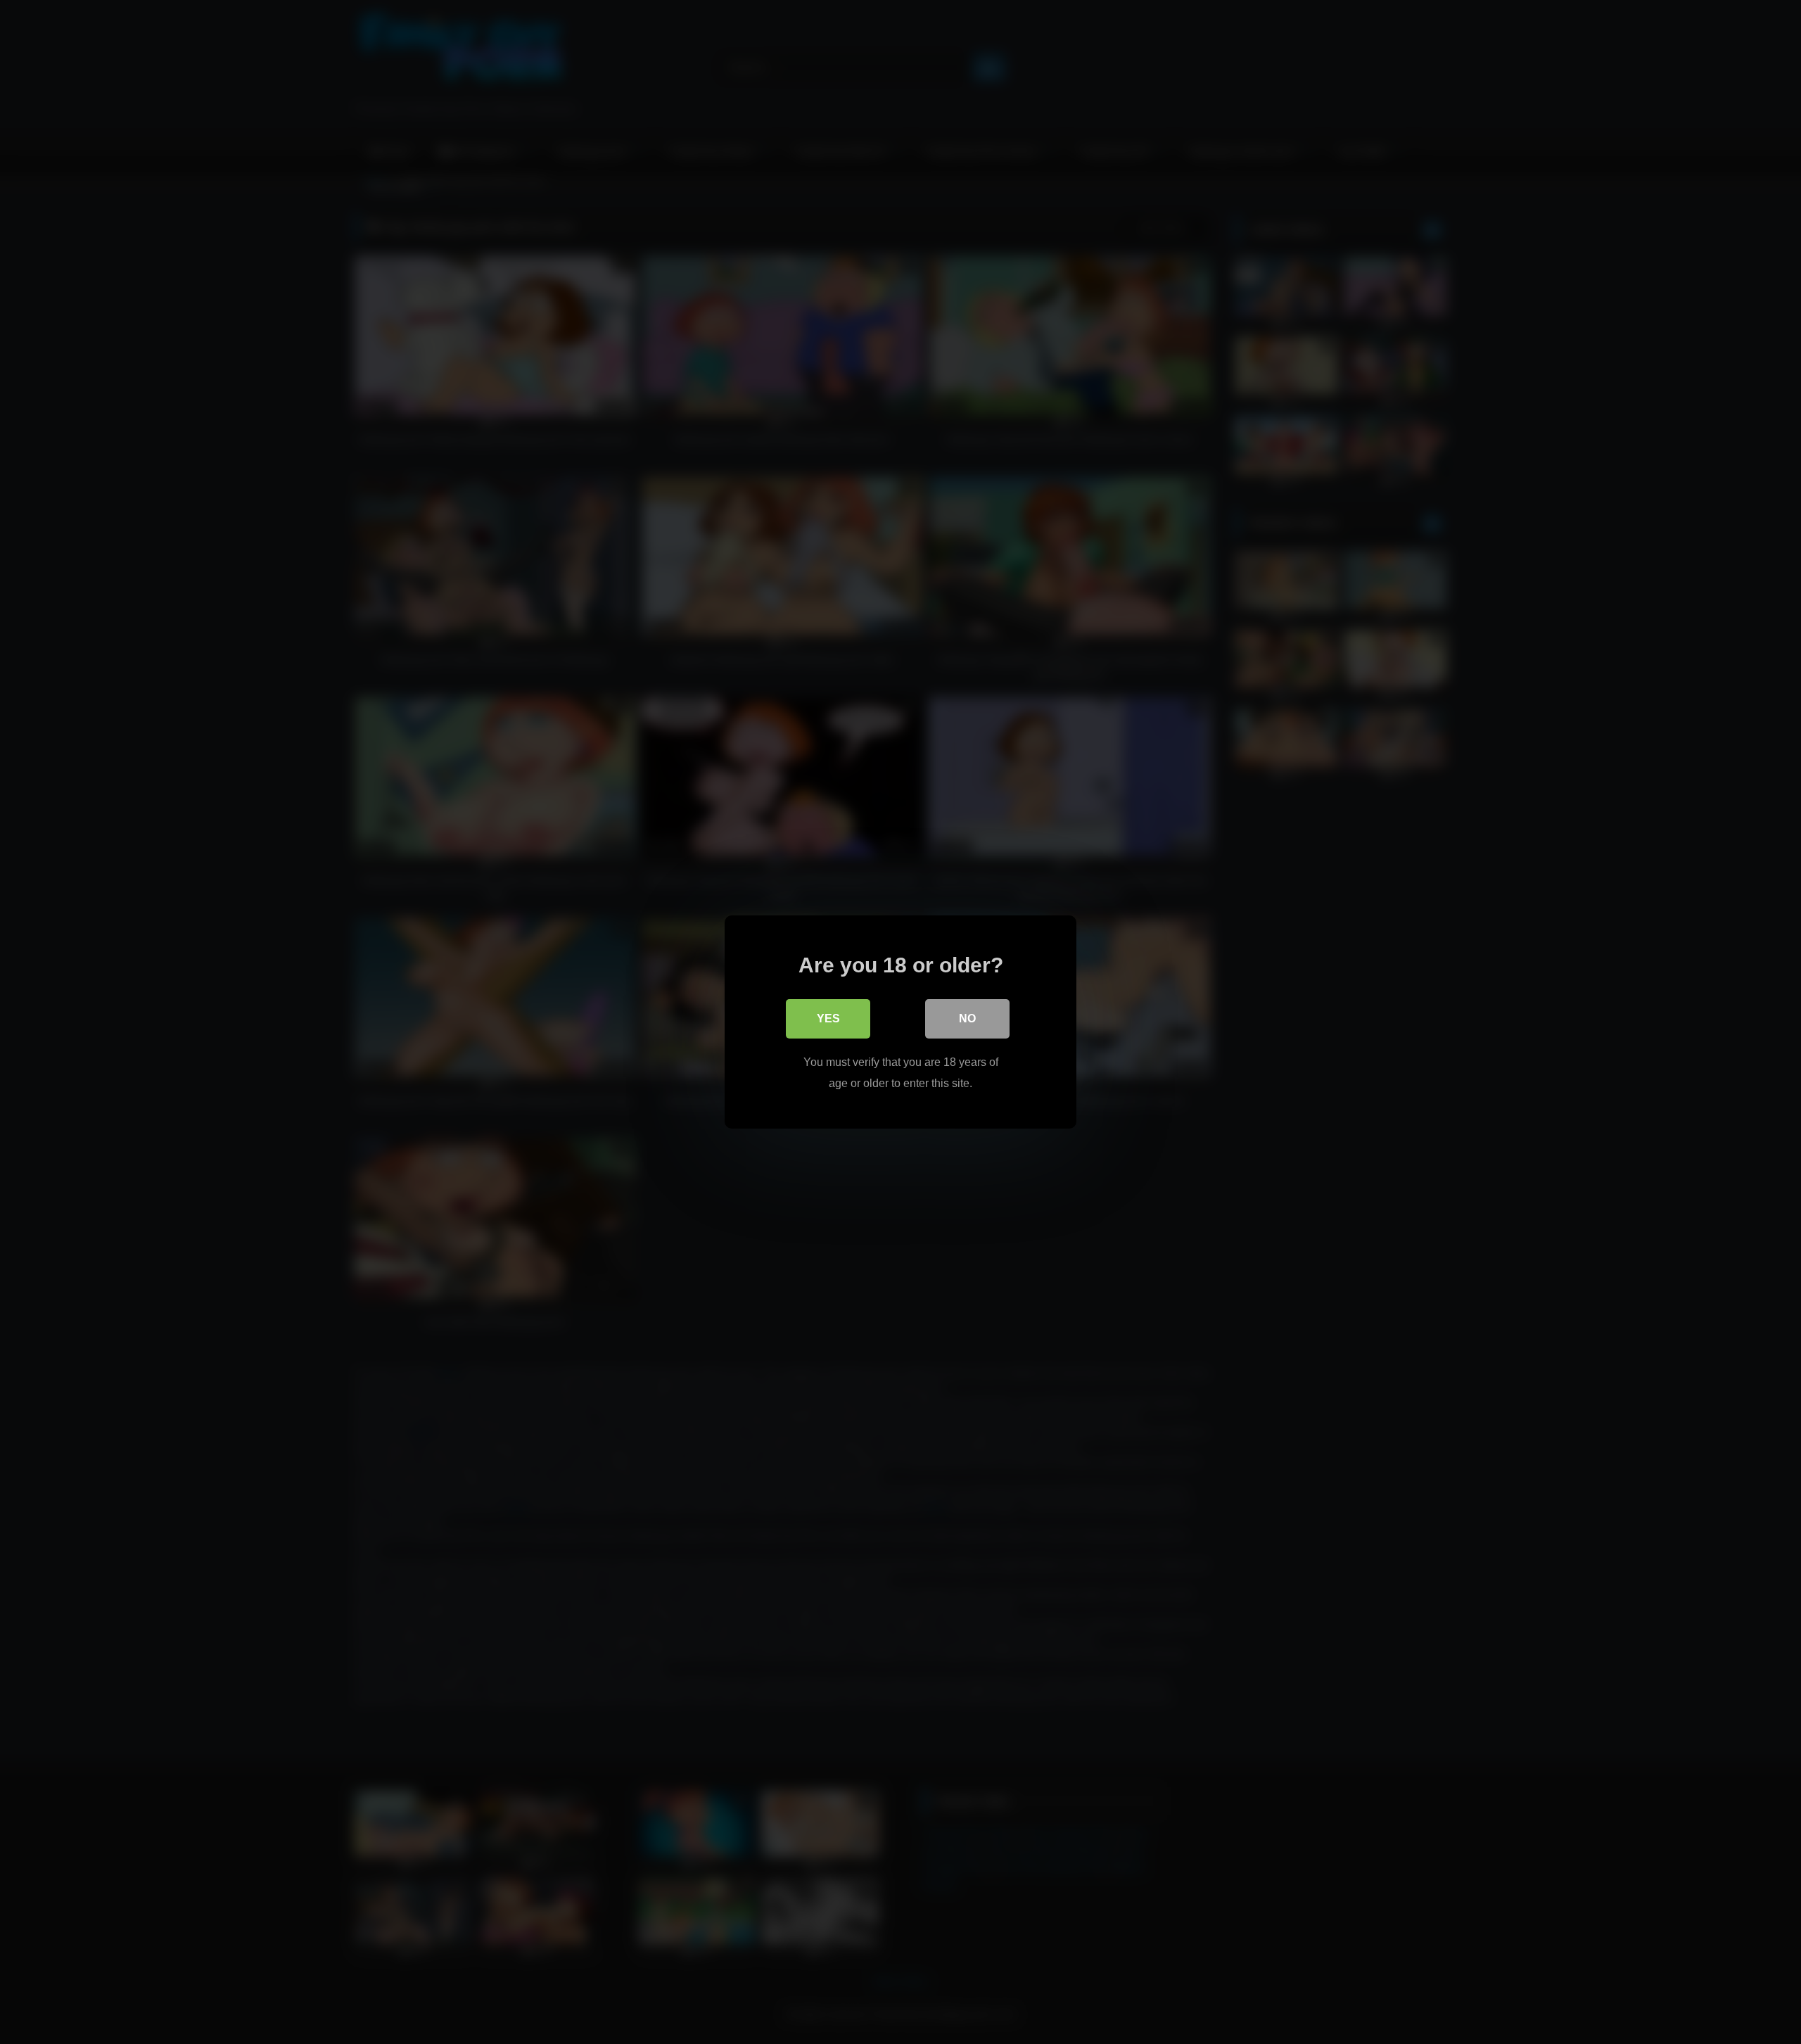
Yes (828, 1018)
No (967, 1018)
